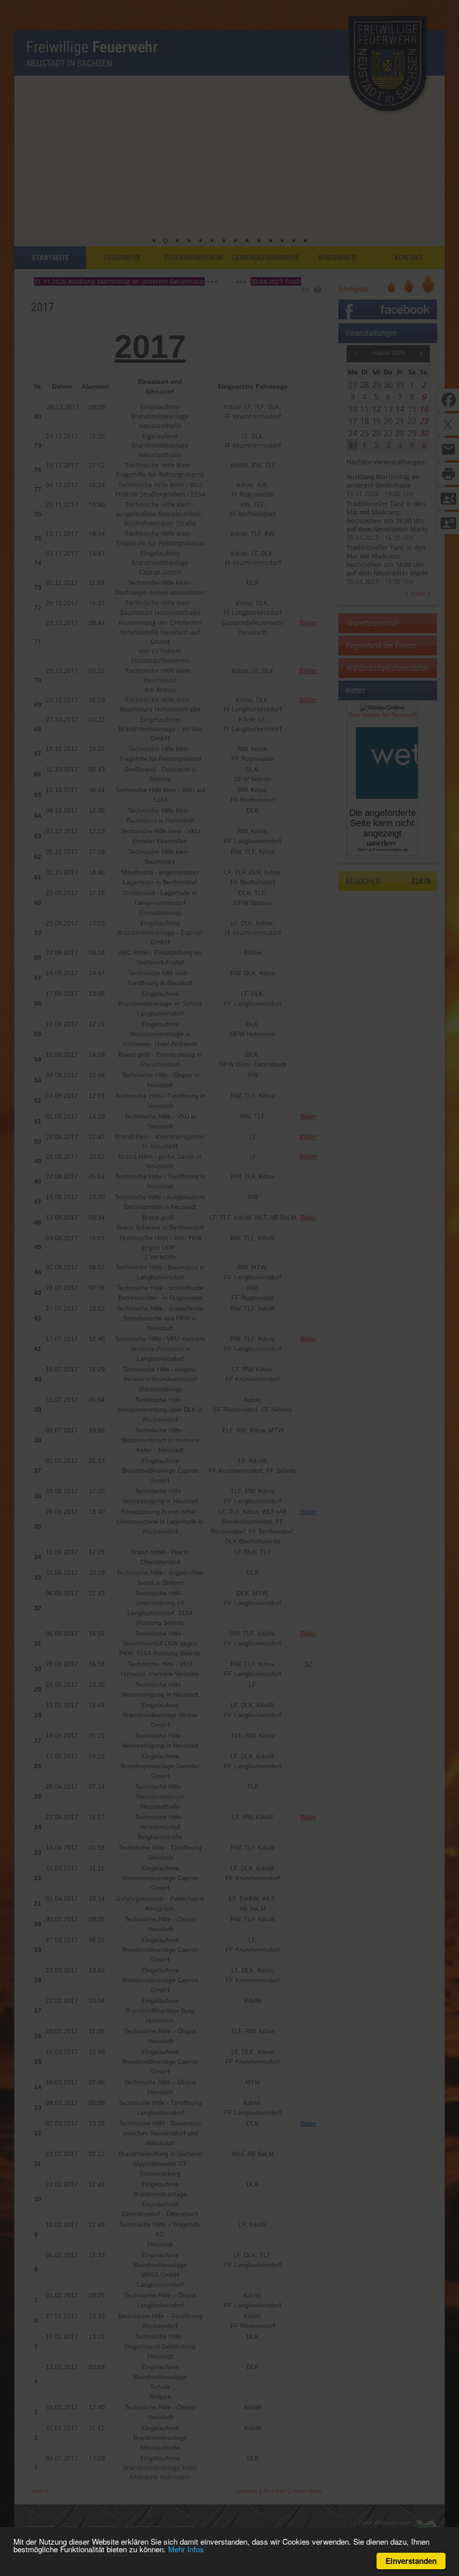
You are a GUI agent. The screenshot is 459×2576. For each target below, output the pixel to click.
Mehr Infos (186, 2549)
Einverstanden (411, 2561)
